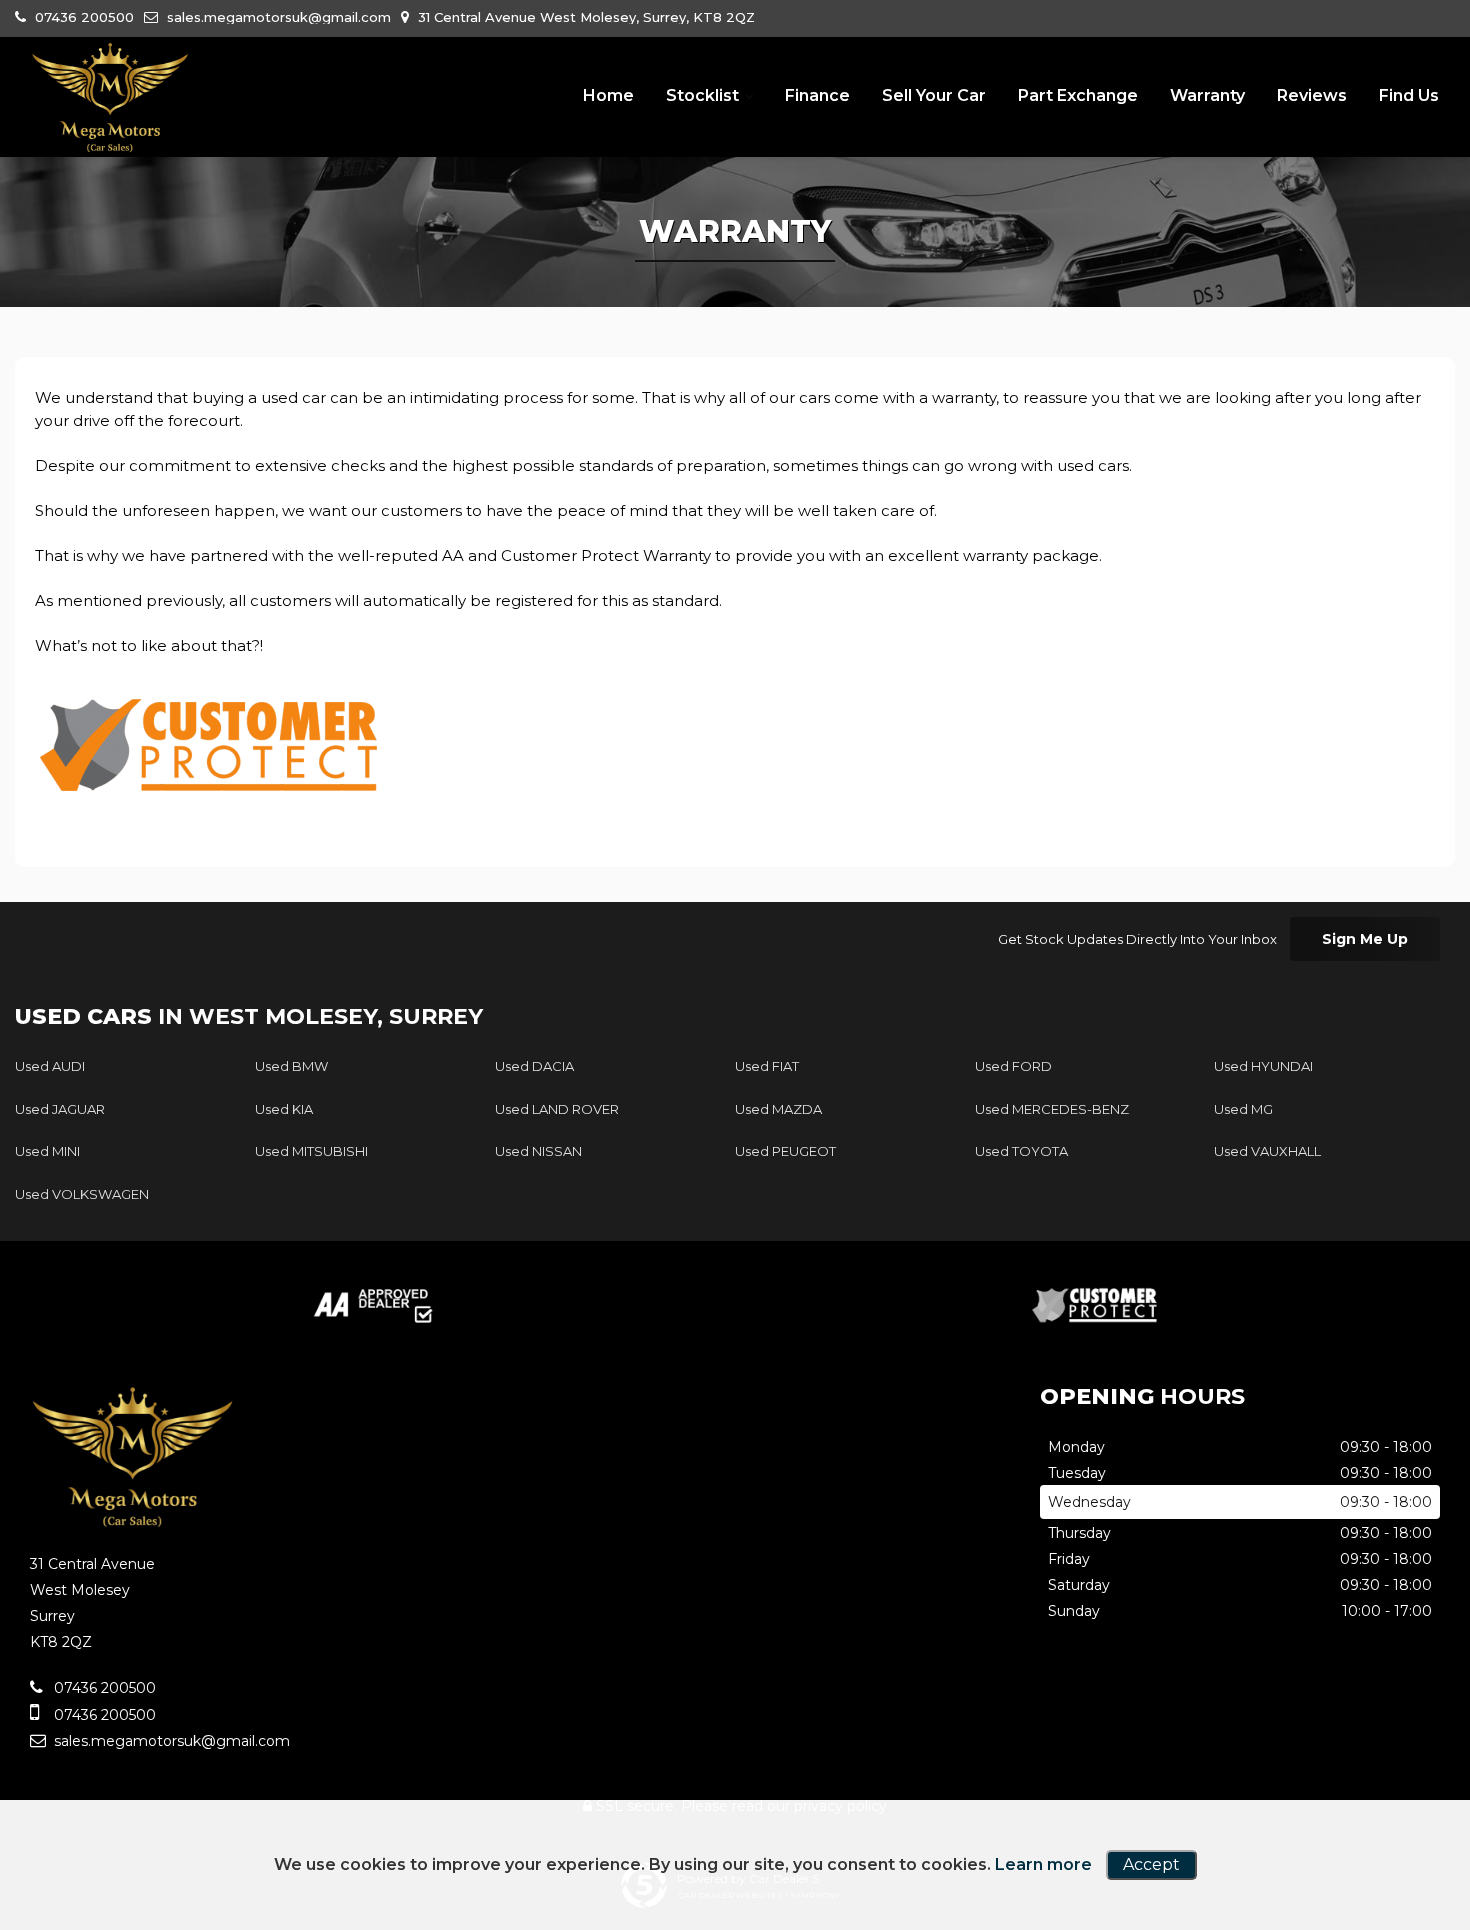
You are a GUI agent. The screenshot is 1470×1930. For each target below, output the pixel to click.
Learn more (1043, 1864)
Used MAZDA (778, 1109)
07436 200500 (82, 17)
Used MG (1243, 1109)
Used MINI (47, 1151)
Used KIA (284, 1109)
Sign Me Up (1365, 939)
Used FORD (1013, 1066)
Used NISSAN (538, 1151)
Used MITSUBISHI (311, 1151)
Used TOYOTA (1021, 1151)
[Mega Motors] (110, 98)
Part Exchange (1078, 95)
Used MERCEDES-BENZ (1052, 1109)
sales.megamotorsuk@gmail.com (277, 17)
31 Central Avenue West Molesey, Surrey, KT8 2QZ (584, 17)
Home (608, 95)
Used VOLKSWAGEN (82, 1194)
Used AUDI (50, 1066)
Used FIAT (767, 1066)
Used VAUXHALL (1267, 1151)
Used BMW (291, 1066)
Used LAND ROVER (557, 1109)
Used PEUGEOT (785, 1151)
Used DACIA (534, 1066)
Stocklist (702, 95)
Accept (1151, 1864)
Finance (817, 95)
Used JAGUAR (60, 1109)
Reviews (1312, 95)
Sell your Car (934, 95)
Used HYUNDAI (1263, 1066)
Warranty (1207, 95)
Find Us (1409, 95)
